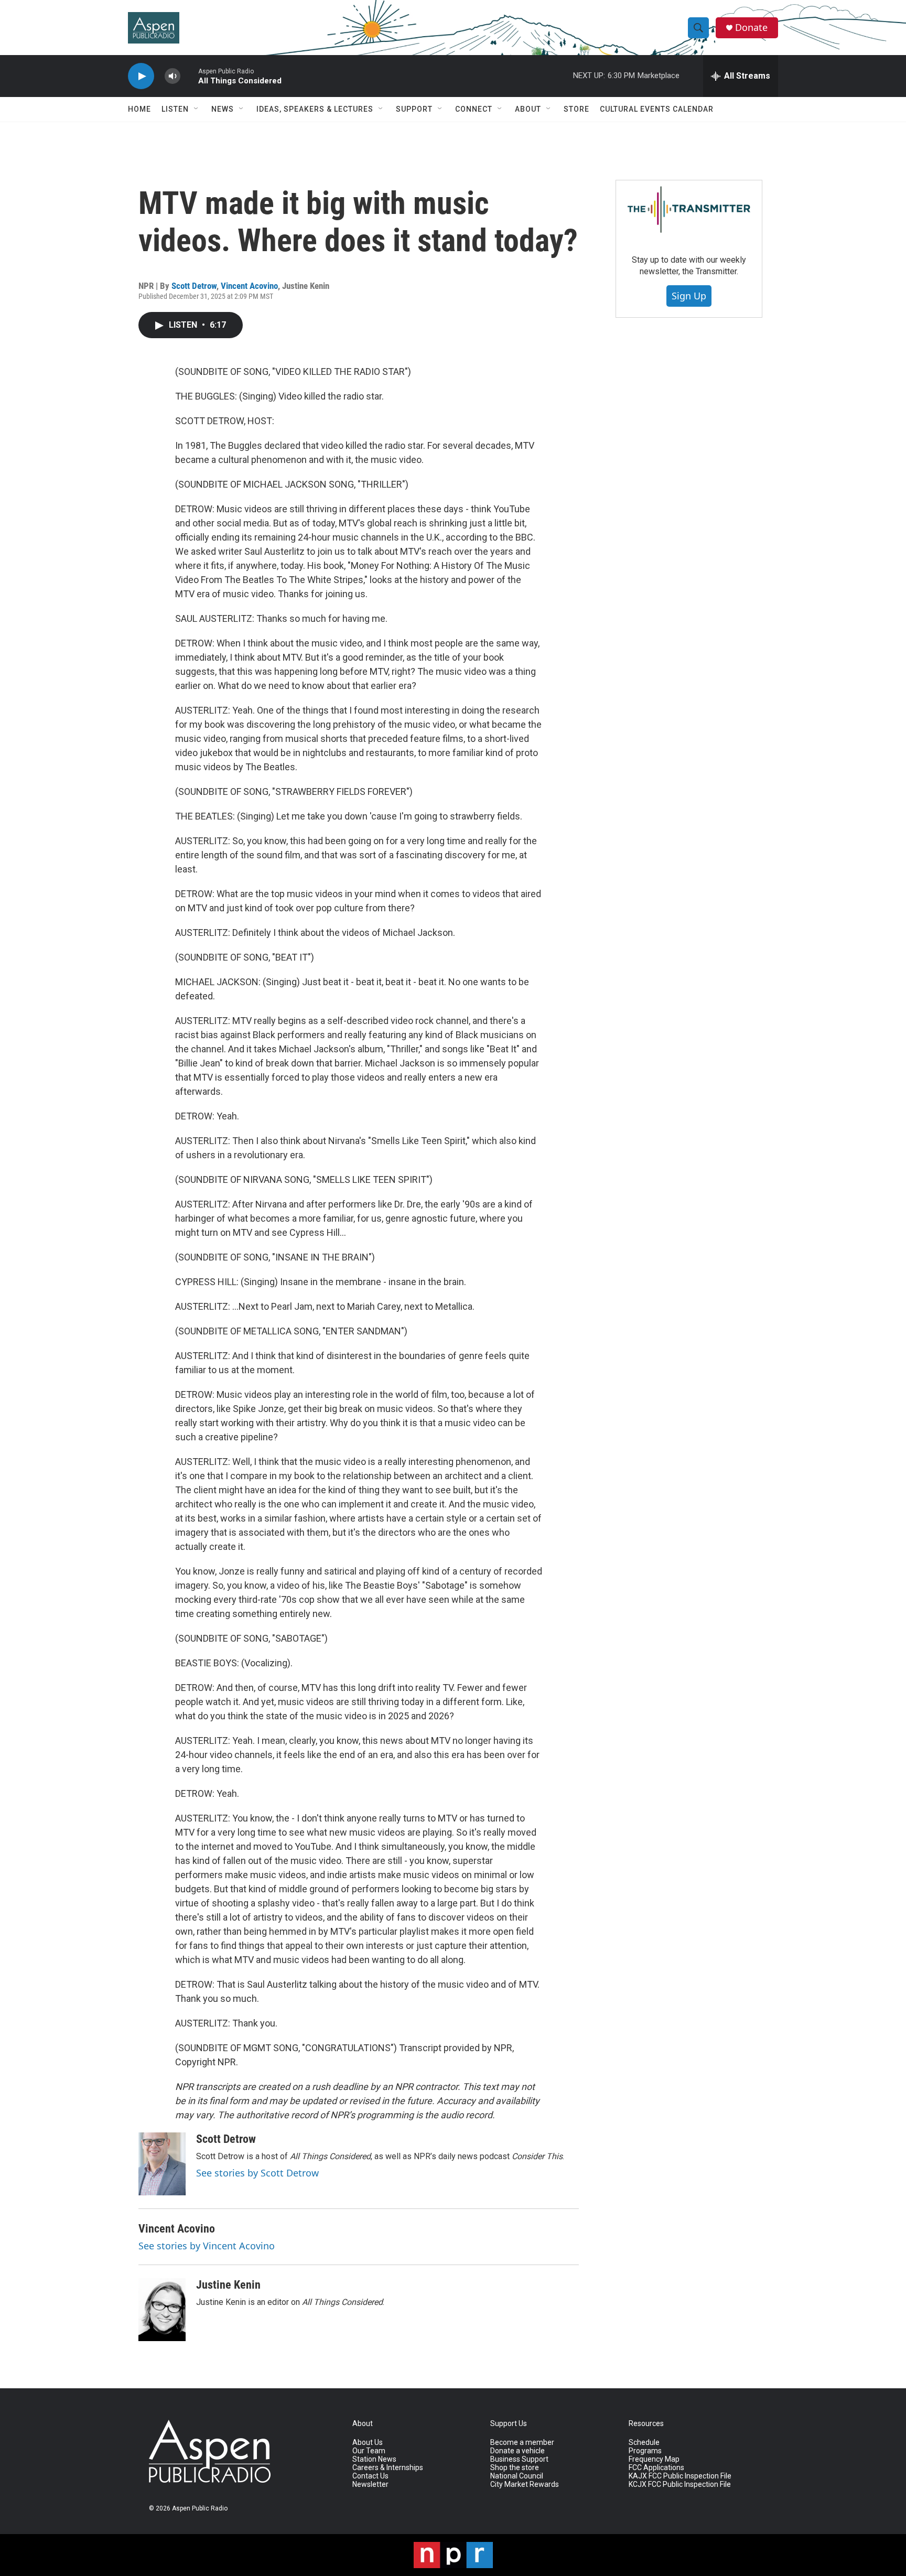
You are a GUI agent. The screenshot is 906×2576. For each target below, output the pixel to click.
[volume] (172, 76)
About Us (368, 2443)
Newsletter (370, 2485)
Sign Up (689, 296)
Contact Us (370, 2476)
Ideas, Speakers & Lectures (315, 109)
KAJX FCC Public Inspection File (680, 2476)
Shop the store (515, 2468)
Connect (474, 109)
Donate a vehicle (517, 2451)
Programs (645, 2451)
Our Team (369, 2451)
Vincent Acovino (249, 286)
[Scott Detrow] (162, 2164)
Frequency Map (654, 2459)
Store (576, 109)
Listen (175, 109)
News (223, 109)
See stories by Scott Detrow (257, 2173)
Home (139, 109)
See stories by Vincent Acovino (207, 2246)
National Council (517, 2476)
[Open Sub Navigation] (197, 109)
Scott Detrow (194, 286)
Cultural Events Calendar (657, 109)
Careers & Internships (388, 2468)
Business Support (519, 2459)
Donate (751, 28)
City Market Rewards (525, 2485)
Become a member (522, 2443)
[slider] (189, 76)
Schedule (644, 2443)
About (528, 109)
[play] (141, 76)
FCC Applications (656, 2468)
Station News (374, 2459)
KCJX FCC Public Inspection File (680, 2485)
